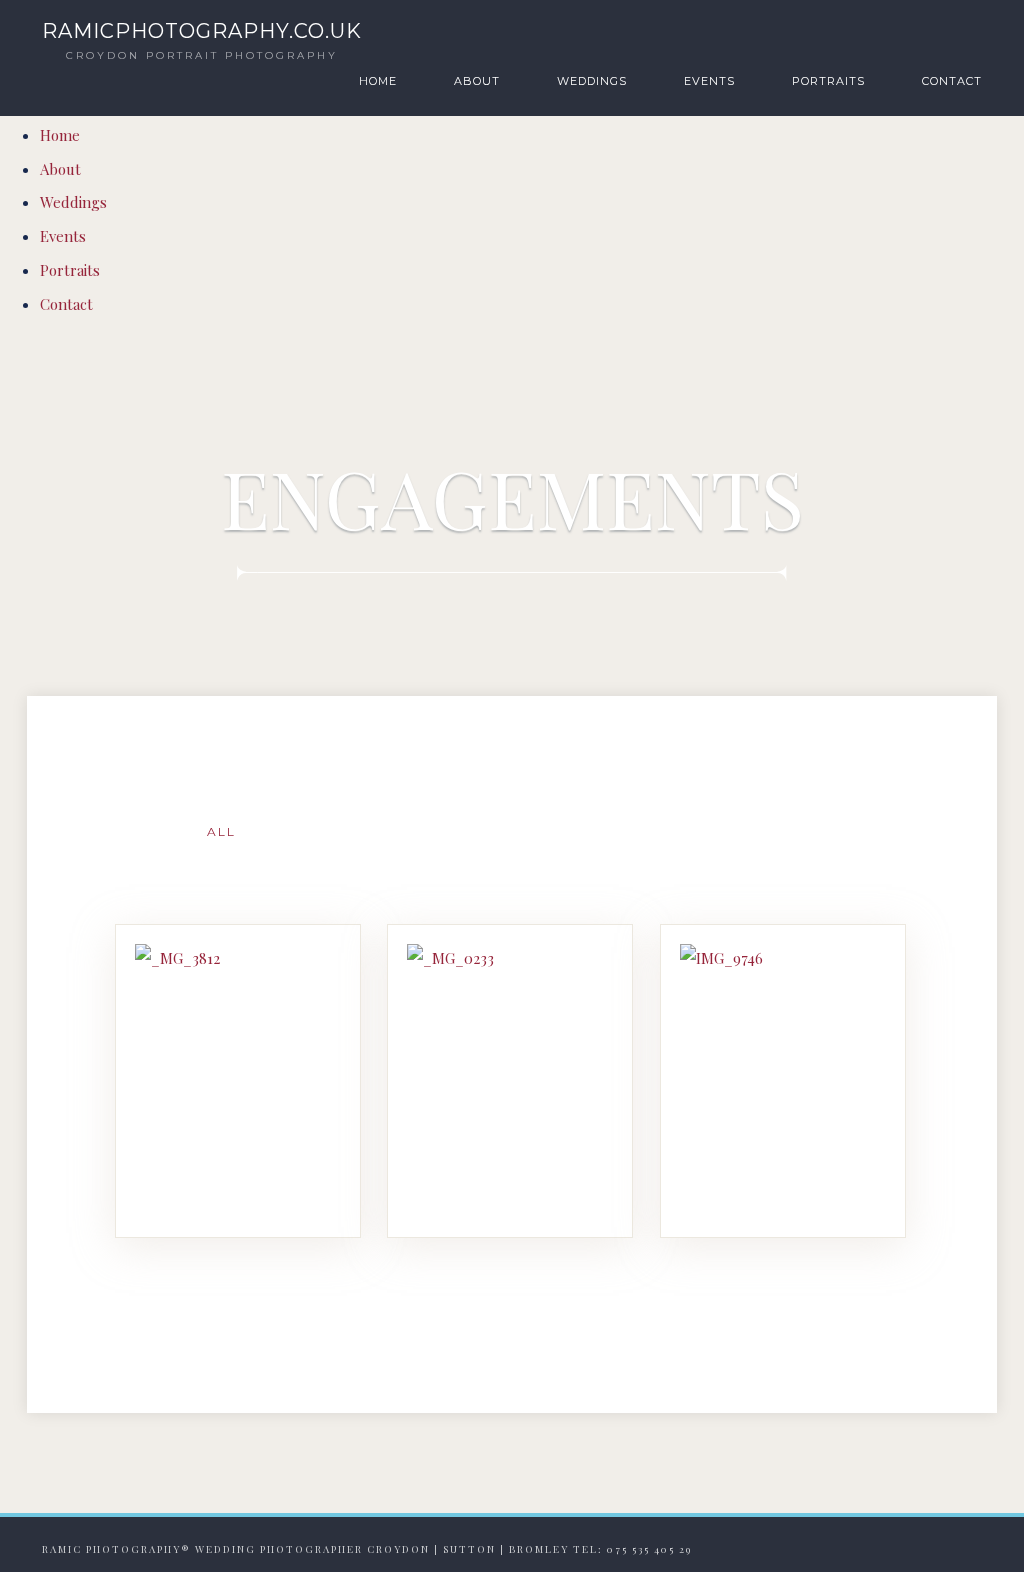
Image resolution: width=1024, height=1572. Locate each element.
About (477, 81)
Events (709, 81)
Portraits (828, 81)
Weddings (592, 81)
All (221, 831)
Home (378, 81)
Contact (952, 81)
